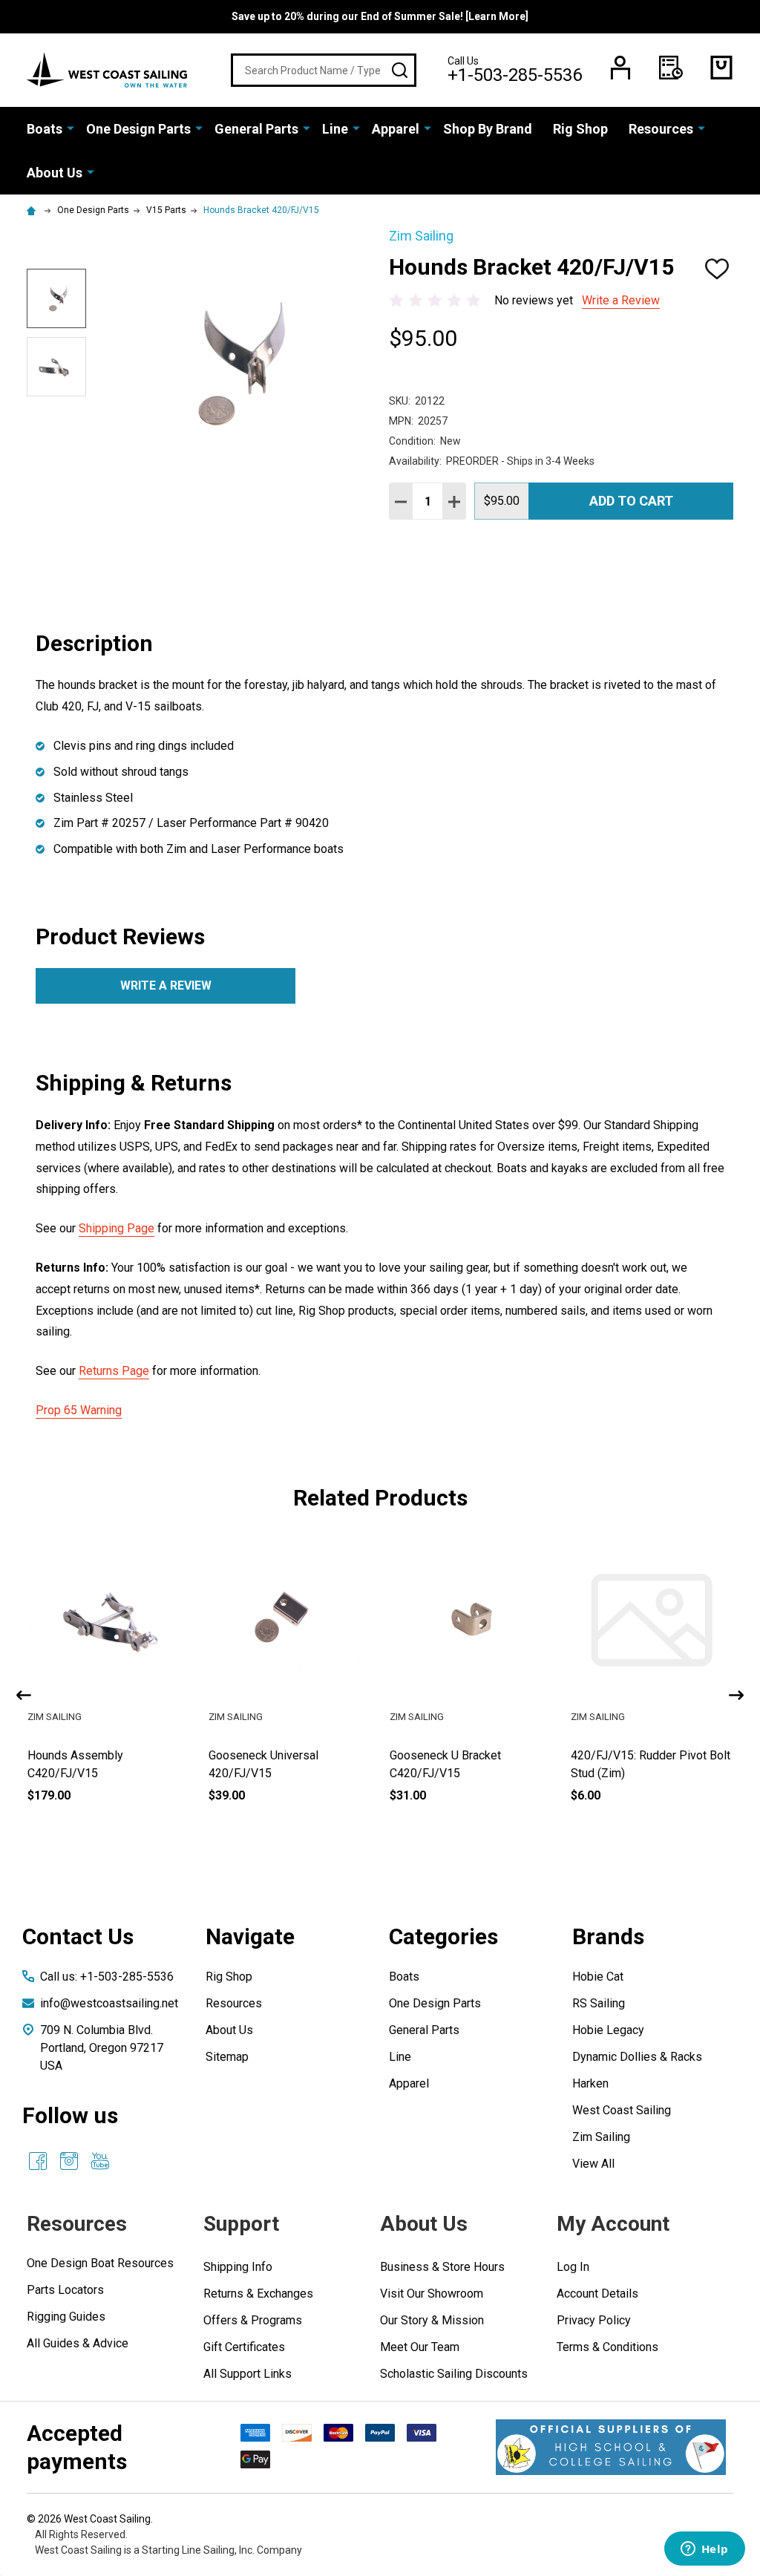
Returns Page (114, 1371)
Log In (573, 2267)
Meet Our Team (420, 2347)
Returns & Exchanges (258, 2294)
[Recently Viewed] (671, 68)
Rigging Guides (66, 2317)
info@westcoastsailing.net (109, 2003)
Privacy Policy (594, 2320)
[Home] (33, 210)
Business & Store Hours (442, 2267)
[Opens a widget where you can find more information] (704, 2550)
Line (335, 129)
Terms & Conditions (607, 2347)
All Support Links (248, 2374)
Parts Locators (65, 2290)
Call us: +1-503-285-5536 (107, 1977)
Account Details (597, 2294)
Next (736, 1695)
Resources (661, 129)
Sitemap (227, 2057)
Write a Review (621, 300)
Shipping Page (117, 1228)
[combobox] (324, 70)
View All (593, 2164)
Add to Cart (631, 501)
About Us (55, 173)
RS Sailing (599, 2003)
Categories (443, 1936)
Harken (590, 2083)
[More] (71, 128)
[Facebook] (38, 2161)
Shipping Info (238, 2267)
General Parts (256, 129)
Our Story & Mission (432, 2320)
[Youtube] (100, 2161)
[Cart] (721, 68)
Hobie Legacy (608, 2030)
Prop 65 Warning (79, 1410)
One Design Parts (138, 129)
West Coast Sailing (622, 2110)
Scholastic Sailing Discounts (454, 2374)
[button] (611, 2447)
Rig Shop (580, 129)
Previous (24, 1695)
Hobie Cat (598, 1977)
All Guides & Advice (78, 2343)
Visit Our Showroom (432, 2294)
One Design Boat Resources (100, 2263)
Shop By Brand (488, 129)
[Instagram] (69, 2161)
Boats (45, 129)
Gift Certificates (244, 2347)
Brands (608, 1936)
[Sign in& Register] (620, 68)
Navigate (250, 1936)
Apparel (396, 129)
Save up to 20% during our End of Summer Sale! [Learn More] (380, 16)
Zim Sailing (601, 2137)
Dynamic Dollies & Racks (637, 2057)
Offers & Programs (253, 2320)
